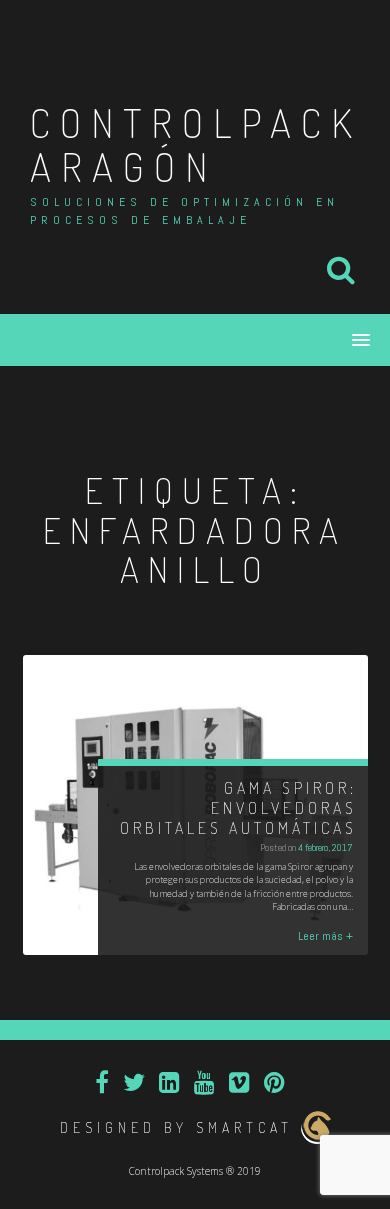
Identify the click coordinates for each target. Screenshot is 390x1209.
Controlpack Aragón (196, 144)
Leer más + (325, 936)
